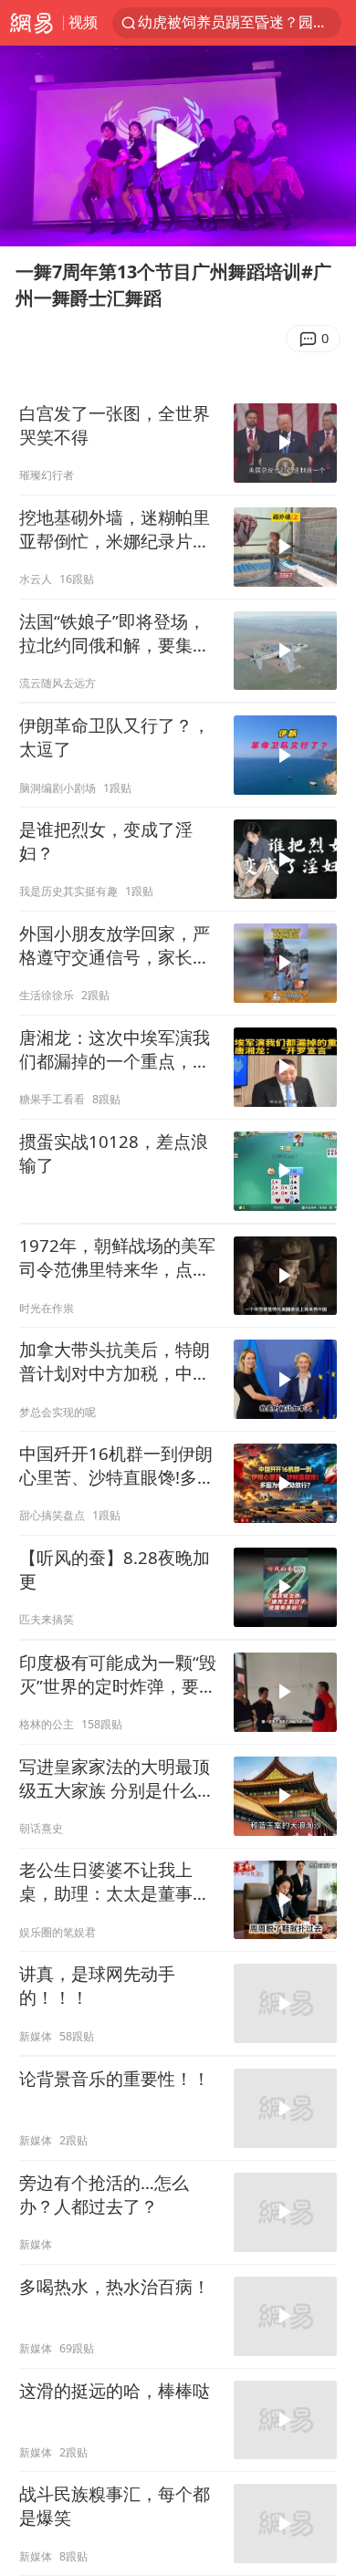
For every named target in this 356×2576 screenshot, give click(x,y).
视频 (83, 22)
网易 (31, 23)
